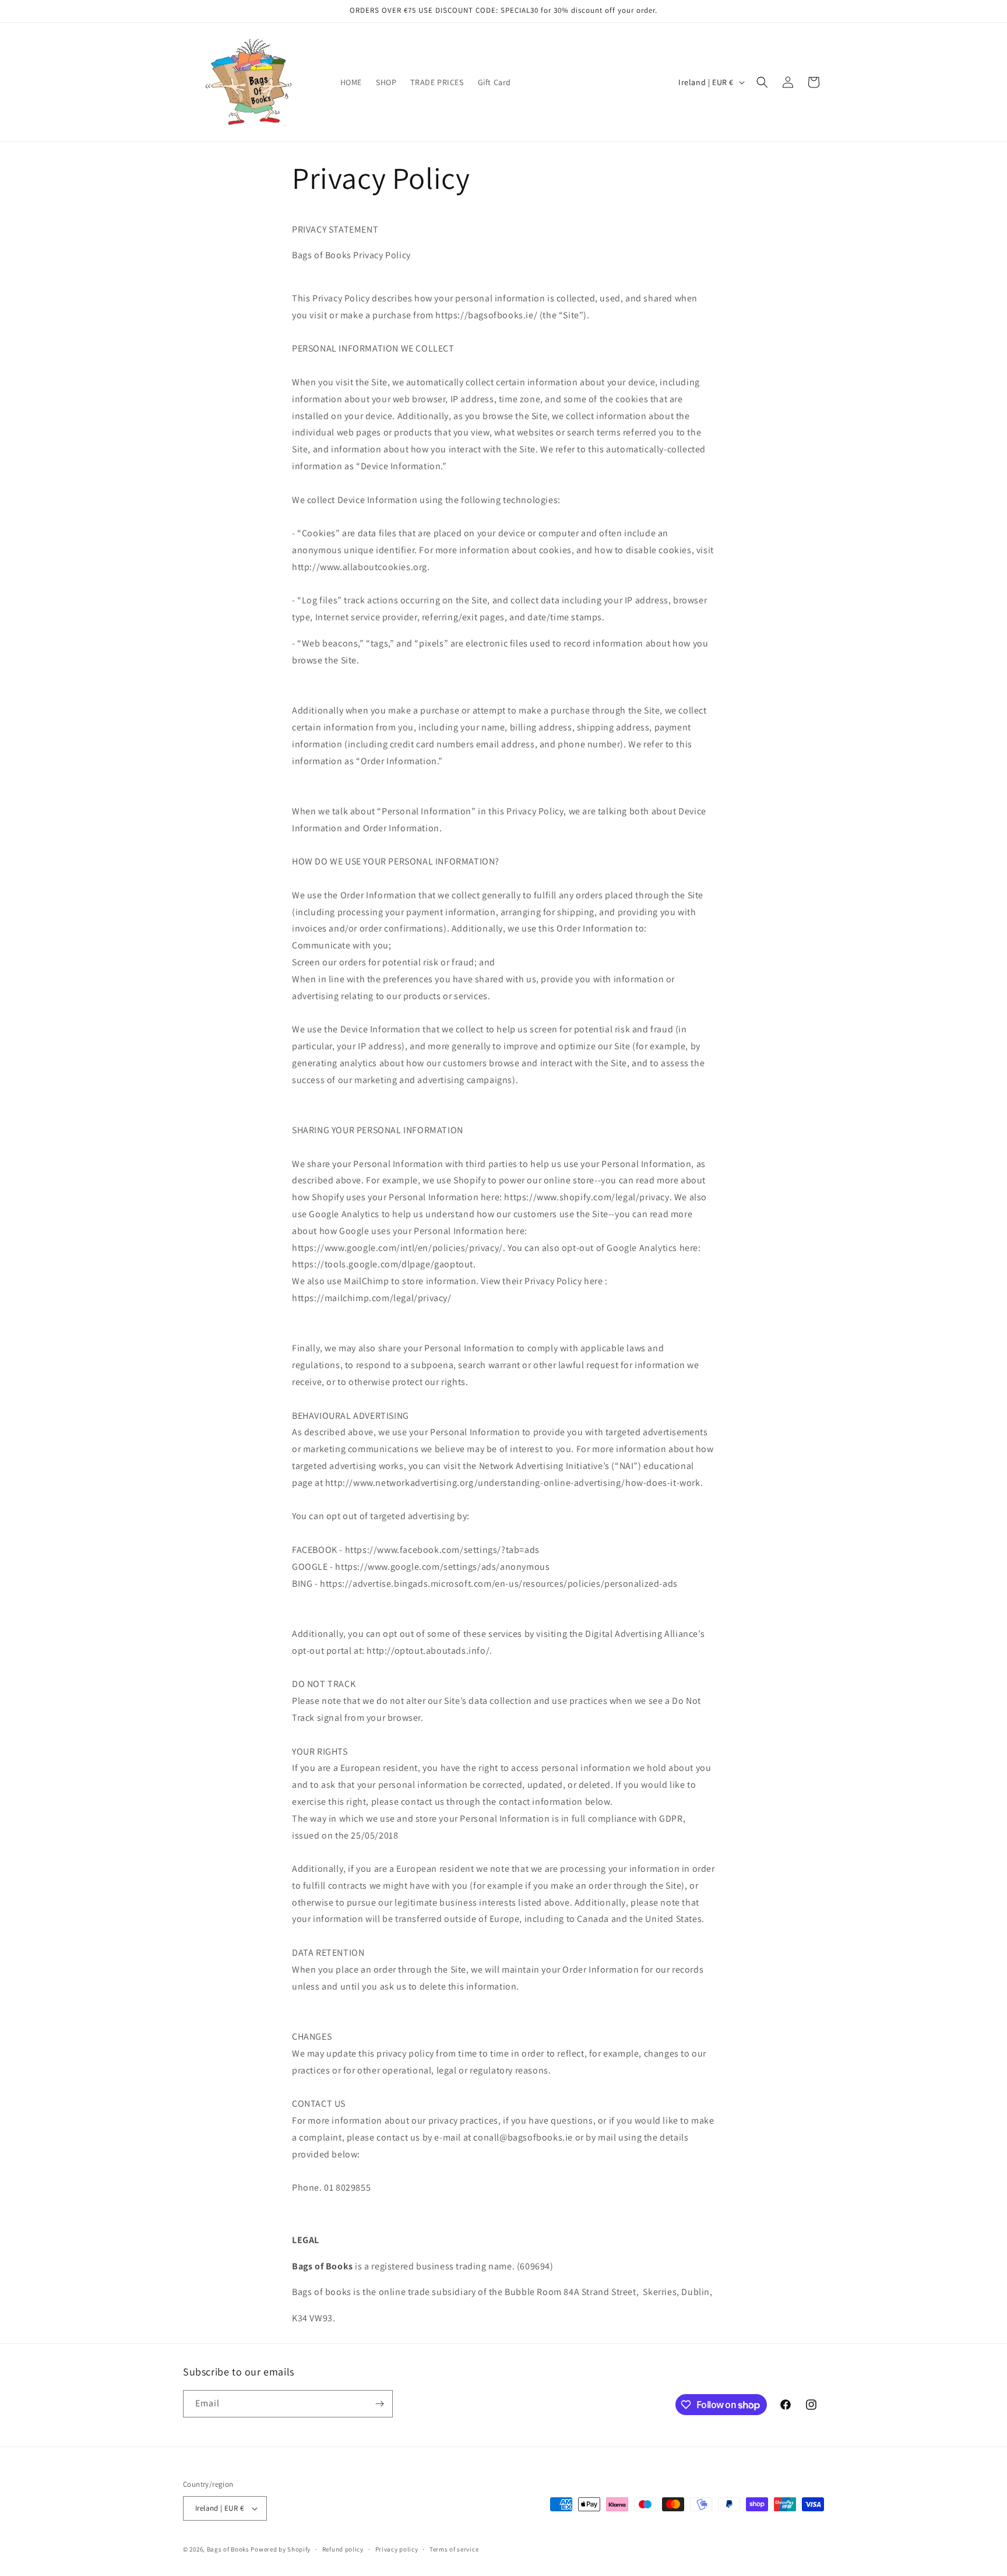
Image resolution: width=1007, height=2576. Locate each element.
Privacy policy (397, 2549)
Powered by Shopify (281, 2549)
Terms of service (454, 2549)
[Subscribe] (379, 2404)
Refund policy (343, 2549)
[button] (762, 82)
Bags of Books (228, 2549)
